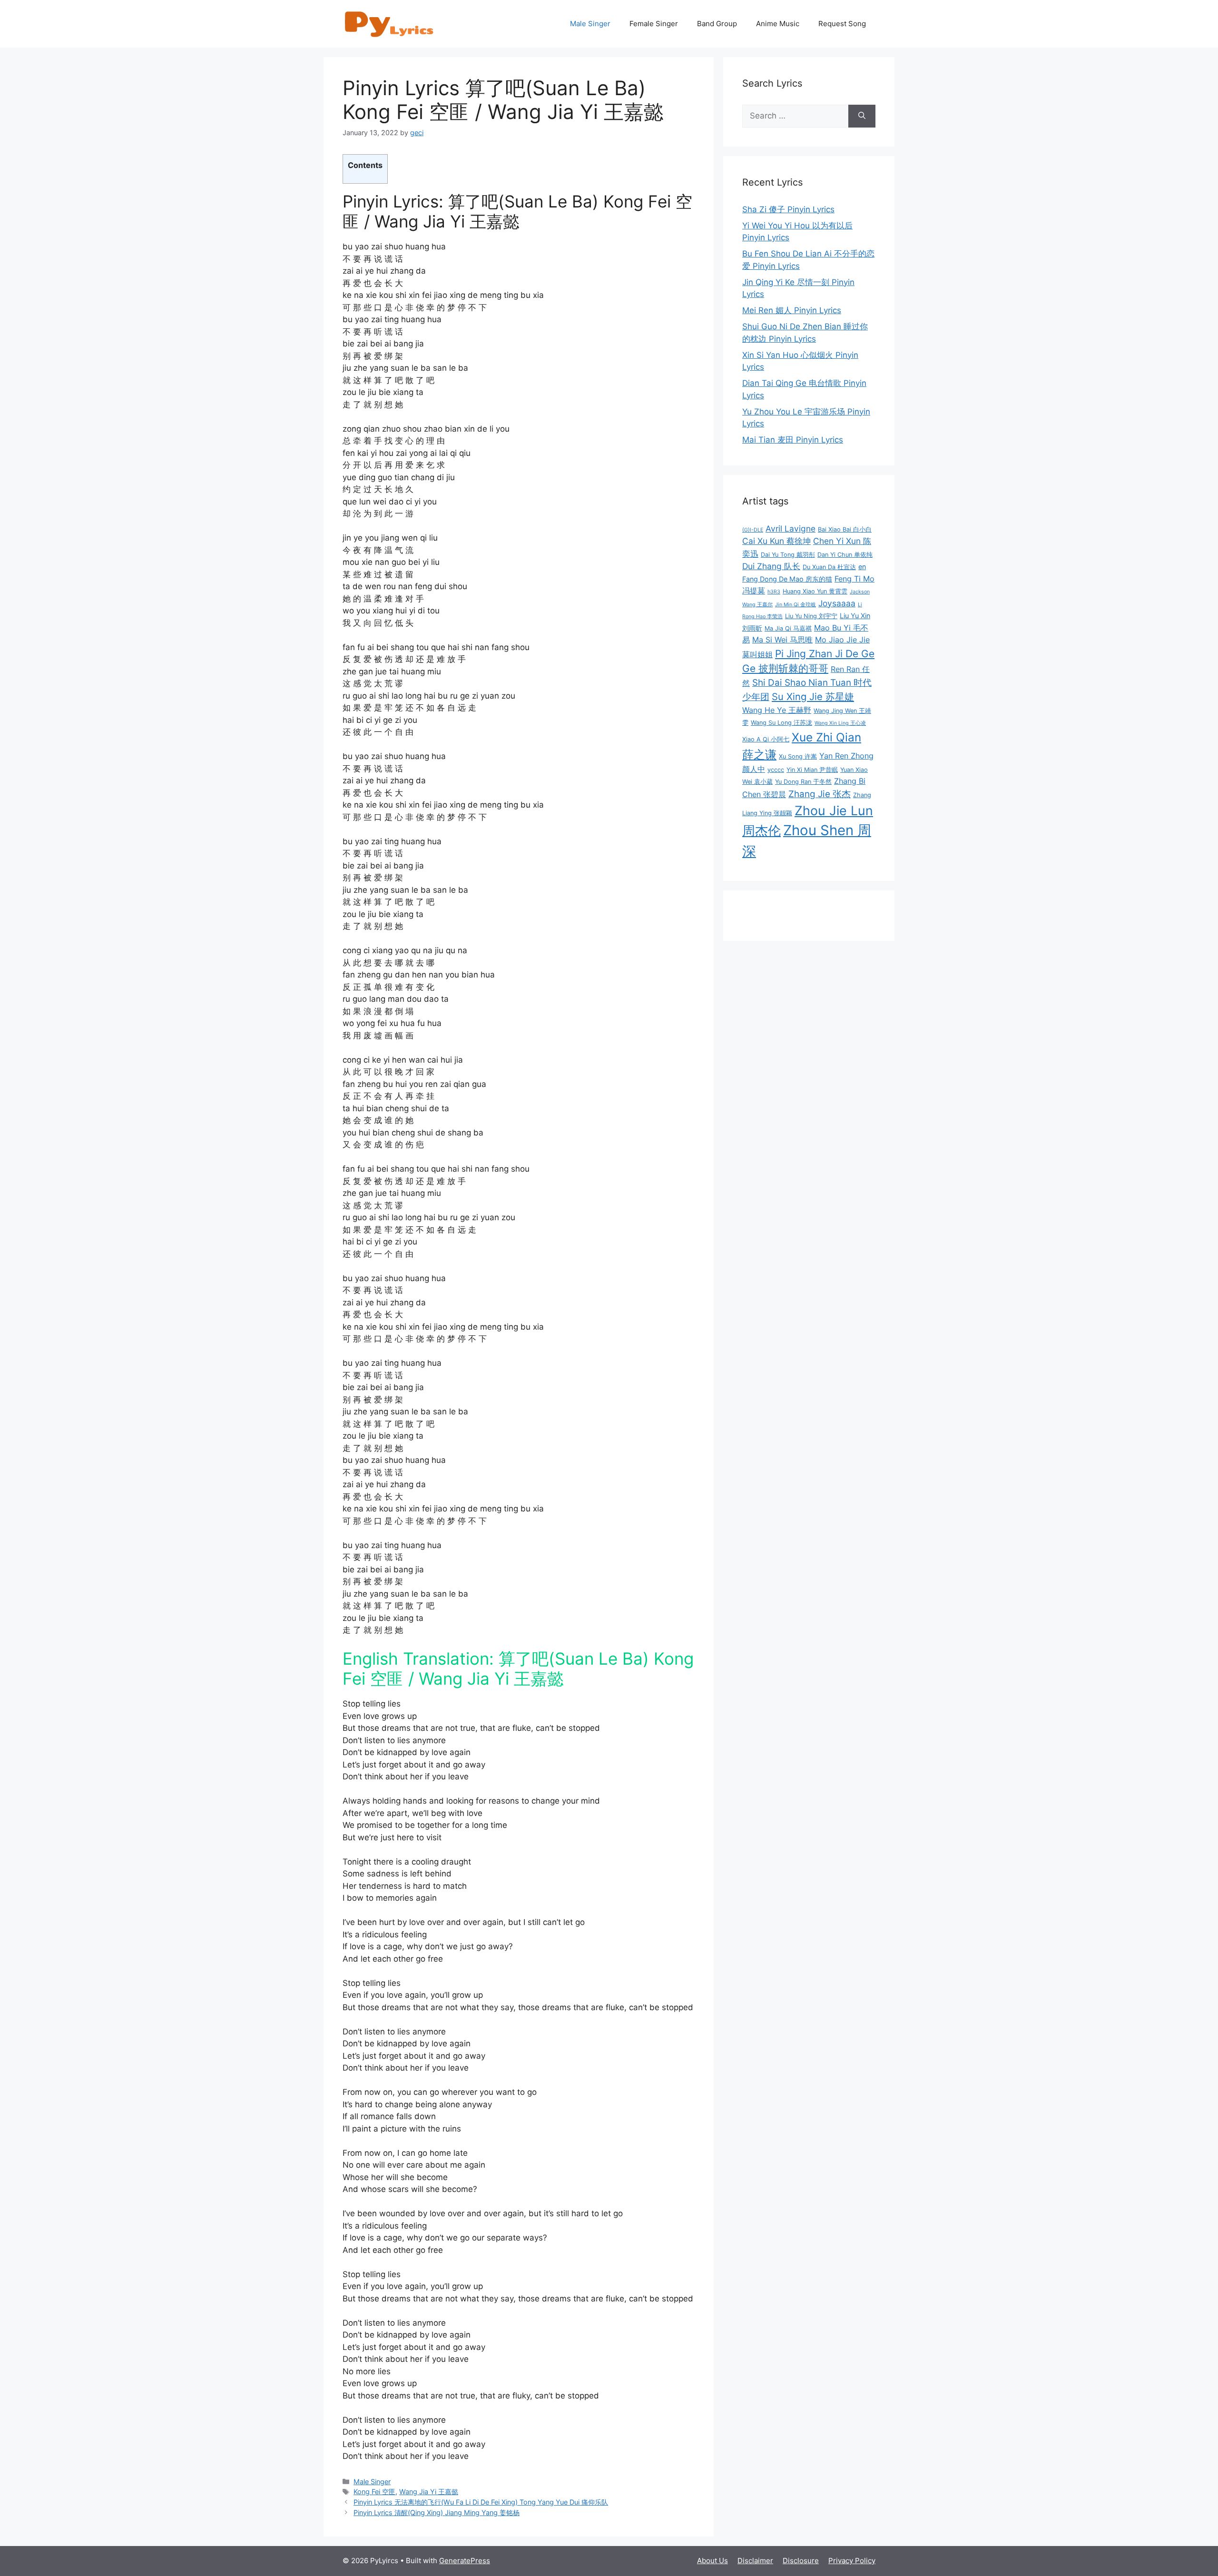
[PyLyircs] (390, 23)
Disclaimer (755, 2561)
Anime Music (778, 24)
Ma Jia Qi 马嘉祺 (788, 628)
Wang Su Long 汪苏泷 (781, 723)
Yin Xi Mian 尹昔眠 (812, 770)
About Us (712, 2561)
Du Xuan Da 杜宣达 (829, 567)
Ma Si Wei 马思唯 (782, 640)
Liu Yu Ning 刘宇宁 (811, 616)
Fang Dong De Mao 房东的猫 (787, 579)
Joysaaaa (837, 603)
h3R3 (774, 592)
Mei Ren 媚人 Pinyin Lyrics (792, 310)
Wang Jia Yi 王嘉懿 (429, 2492)
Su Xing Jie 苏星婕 (813, 696)
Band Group (717, 24)
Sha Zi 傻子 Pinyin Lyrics (788, 209)
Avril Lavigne (791, 528)
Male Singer (590, 24)
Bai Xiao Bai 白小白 (845, 529)
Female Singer (654, 24)
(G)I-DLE (753, 530)
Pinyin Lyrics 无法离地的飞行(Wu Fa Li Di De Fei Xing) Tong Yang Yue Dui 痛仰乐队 (481, 2502)
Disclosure (801, 2561)
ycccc (776, 770)
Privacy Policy (852, 2561)
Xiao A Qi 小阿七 (766, 739)
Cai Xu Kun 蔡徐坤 (776, 541)
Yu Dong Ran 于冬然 (803, 782)
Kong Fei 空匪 (374, 2492)
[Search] (862, 116)
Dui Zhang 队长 (771, 566)
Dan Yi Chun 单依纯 (845, 555)
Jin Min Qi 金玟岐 (796, 605)
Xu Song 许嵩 (798, 756)
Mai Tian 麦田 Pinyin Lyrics (793, 440)
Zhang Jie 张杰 (820, 794)
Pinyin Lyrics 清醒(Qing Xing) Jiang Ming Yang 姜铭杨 (437, 2512)
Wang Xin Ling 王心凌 (840, 723)
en (862, 567)
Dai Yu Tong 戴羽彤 (788, 555)
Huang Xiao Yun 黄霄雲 (815, 591)
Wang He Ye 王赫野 (777, 710)
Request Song (842, 24)
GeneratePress (465, 2561)
